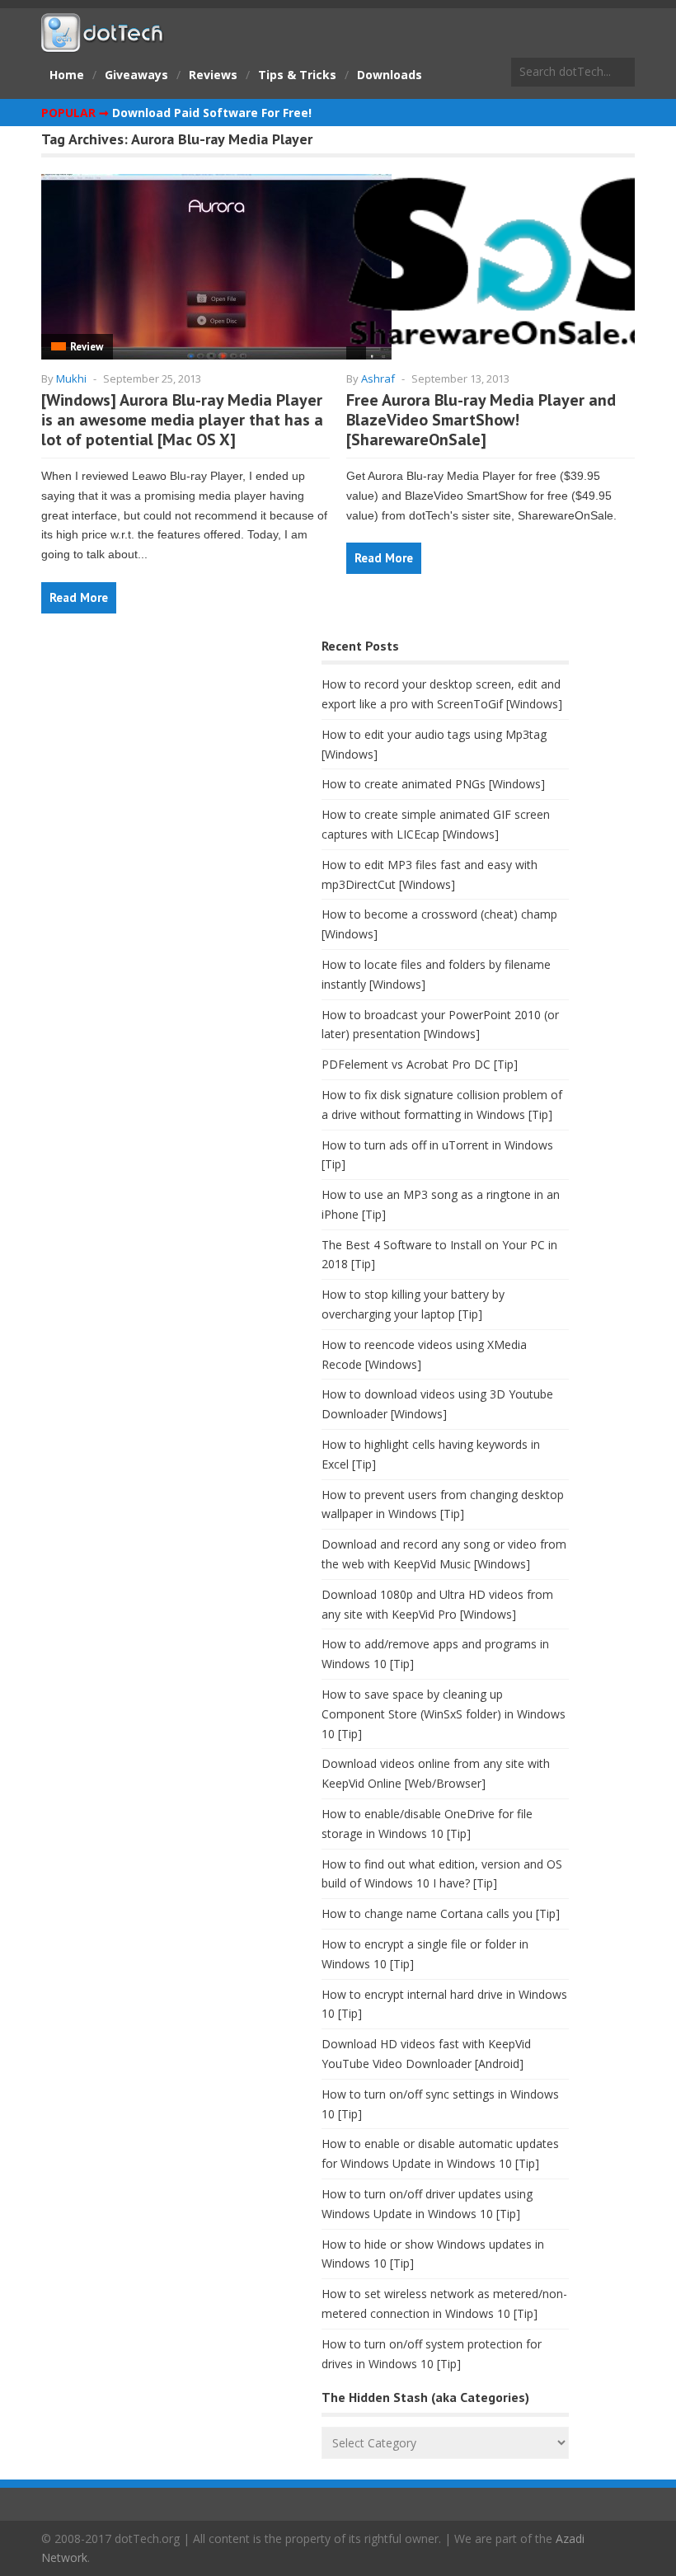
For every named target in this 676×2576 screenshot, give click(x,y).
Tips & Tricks (297, 75)
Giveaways (136, 75)
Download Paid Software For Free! (212, 113)
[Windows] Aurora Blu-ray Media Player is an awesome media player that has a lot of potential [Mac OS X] (182, 420)
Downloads (390, 75)
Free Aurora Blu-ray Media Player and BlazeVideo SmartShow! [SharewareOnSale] (481, 420)
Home (67, 75)
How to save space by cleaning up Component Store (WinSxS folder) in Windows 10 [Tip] (444, 1714)
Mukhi (71, 378)
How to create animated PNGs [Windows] (433, 784)
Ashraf (378, 378)
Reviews (213, 75)
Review (87, 347)
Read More (79, 597)
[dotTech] (103, 44)
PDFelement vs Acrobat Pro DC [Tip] (420, 1064)
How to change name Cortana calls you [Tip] (441, 1913)
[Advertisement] (165, 764)
